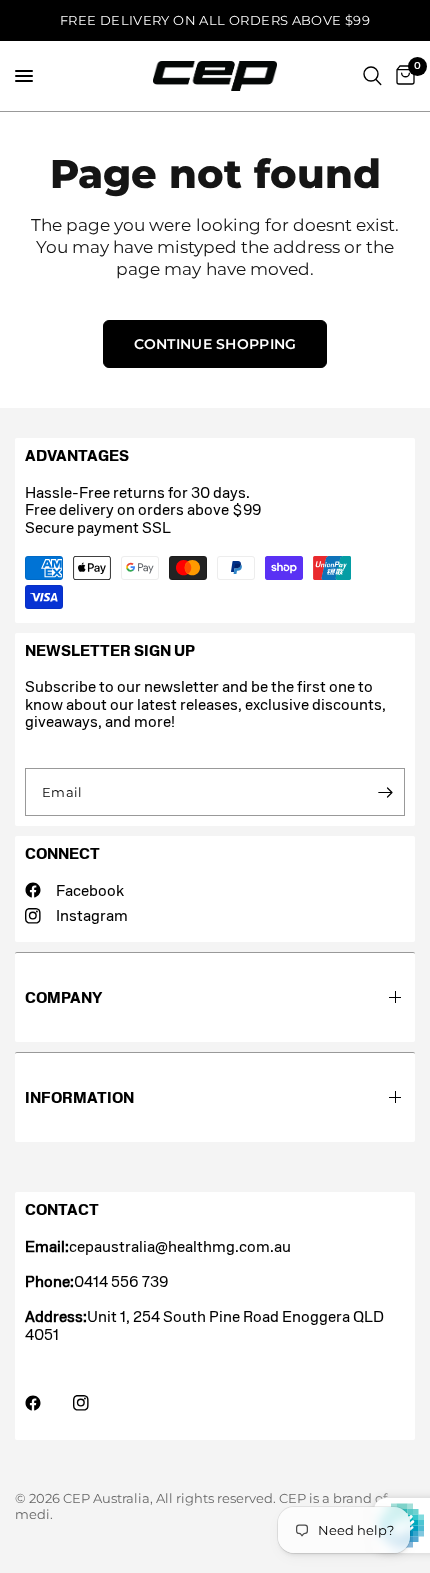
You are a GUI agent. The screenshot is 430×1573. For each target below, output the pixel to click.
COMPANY (63, 997)
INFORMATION (79, 1097)
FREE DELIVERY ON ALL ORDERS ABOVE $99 (215, 20)
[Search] (372, 76)
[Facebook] (47, 1403)
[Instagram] (95, 1403)
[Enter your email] (385, 792)
